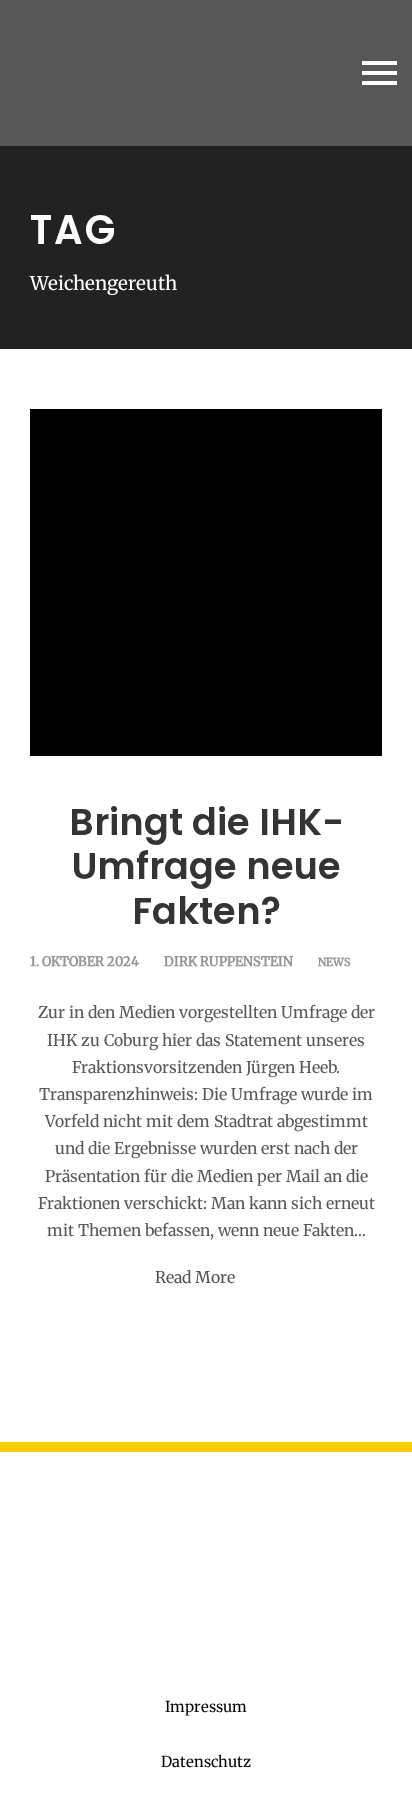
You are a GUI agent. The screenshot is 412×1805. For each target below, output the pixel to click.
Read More (195, 1277)
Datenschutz (206, 1761)
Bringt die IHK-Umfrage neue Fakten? (206, 866)
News (334, 962)
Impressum (206, 1706)
